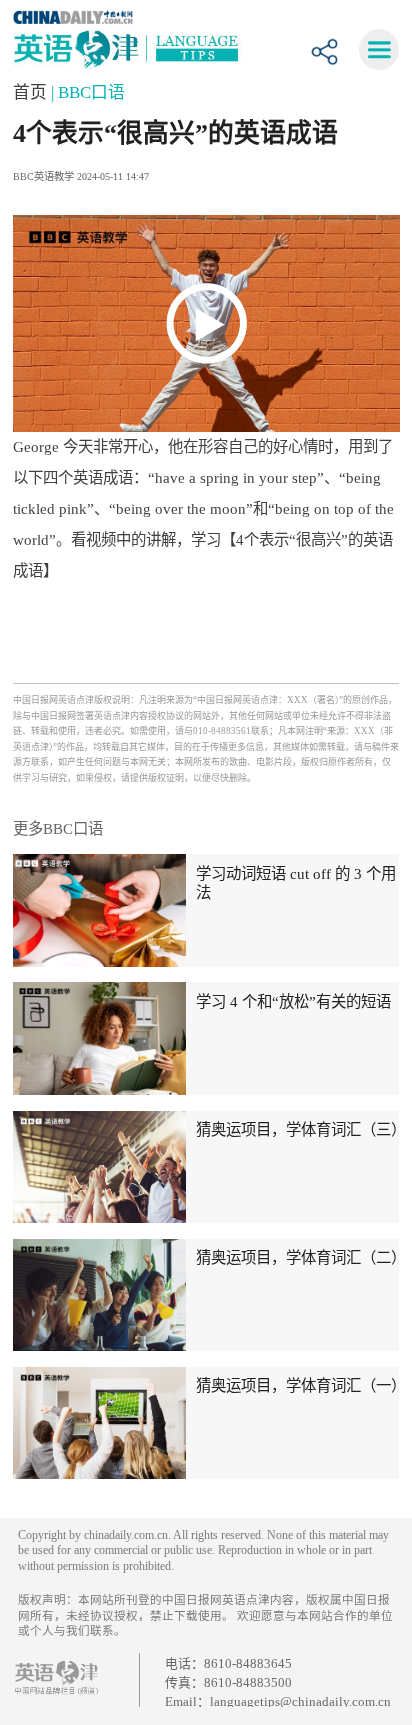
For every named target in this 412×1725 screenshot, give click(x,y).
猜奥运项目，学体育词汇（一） (301, 1385)
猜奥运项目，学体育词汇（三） (301, 1129)
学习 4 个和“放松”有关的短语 (293, 1001)
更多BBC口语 (58, 828)
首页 (32, 92)
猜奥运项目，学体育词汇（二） (301, 1257)
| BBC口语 (88, 92)
